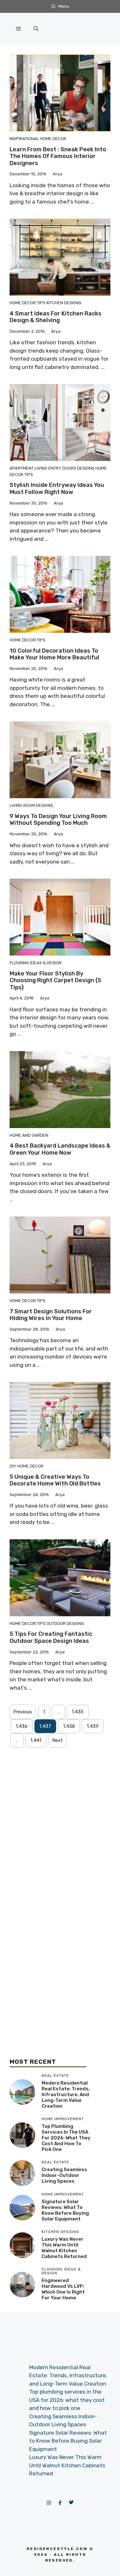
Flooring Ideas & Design (36, 963)
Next (57, 1740)
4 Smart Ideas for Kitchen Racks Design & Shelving (56, 317)
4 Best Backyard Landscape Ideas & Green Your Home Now (60, 1149)
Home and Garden (29, 1135)
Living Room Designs (31, 805)
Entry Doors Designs (71, 468)
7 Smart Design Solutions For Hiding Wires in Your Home (51, 1315)
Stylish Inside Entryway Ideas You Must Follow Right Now (57, 489)
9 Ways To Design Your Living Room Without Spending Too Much (58, 820)
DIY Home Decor (27, 1466)
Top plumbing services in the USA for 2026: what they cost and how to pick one (66, 2138)
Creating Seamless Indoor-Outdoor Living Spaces (64, 2175)
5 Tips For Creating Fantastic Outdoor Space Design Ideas (51, 1637)
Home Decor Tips (28, 303)
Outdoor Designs (65, 1623)
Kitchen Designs (64, 303)
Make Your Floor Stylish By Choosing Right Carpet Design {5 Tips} (55, 980)
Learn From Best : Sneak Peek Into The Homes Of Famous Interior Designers (58, 156)
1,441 (36, 1740)
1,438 (69, 1726)
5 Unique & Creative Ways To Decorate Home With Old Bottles (55, 1480)
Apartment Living (28, 468)
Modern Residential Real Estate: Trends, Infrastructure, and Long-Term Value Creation (66, 2095)
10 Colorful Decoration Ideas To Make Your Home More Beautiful (54, 654)
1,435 (78, 1712)
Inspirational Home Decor (38, 139)
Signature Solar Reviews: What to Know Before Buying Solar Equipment (65, 2210)
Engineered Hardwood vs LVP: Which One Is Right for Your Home (63, 2289)
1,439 (93, 1726)
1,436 (22, 1726)
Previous (23, 1712)
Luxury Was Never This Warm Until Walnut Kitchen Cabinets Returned (64, 2248)
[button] (36, 29)
